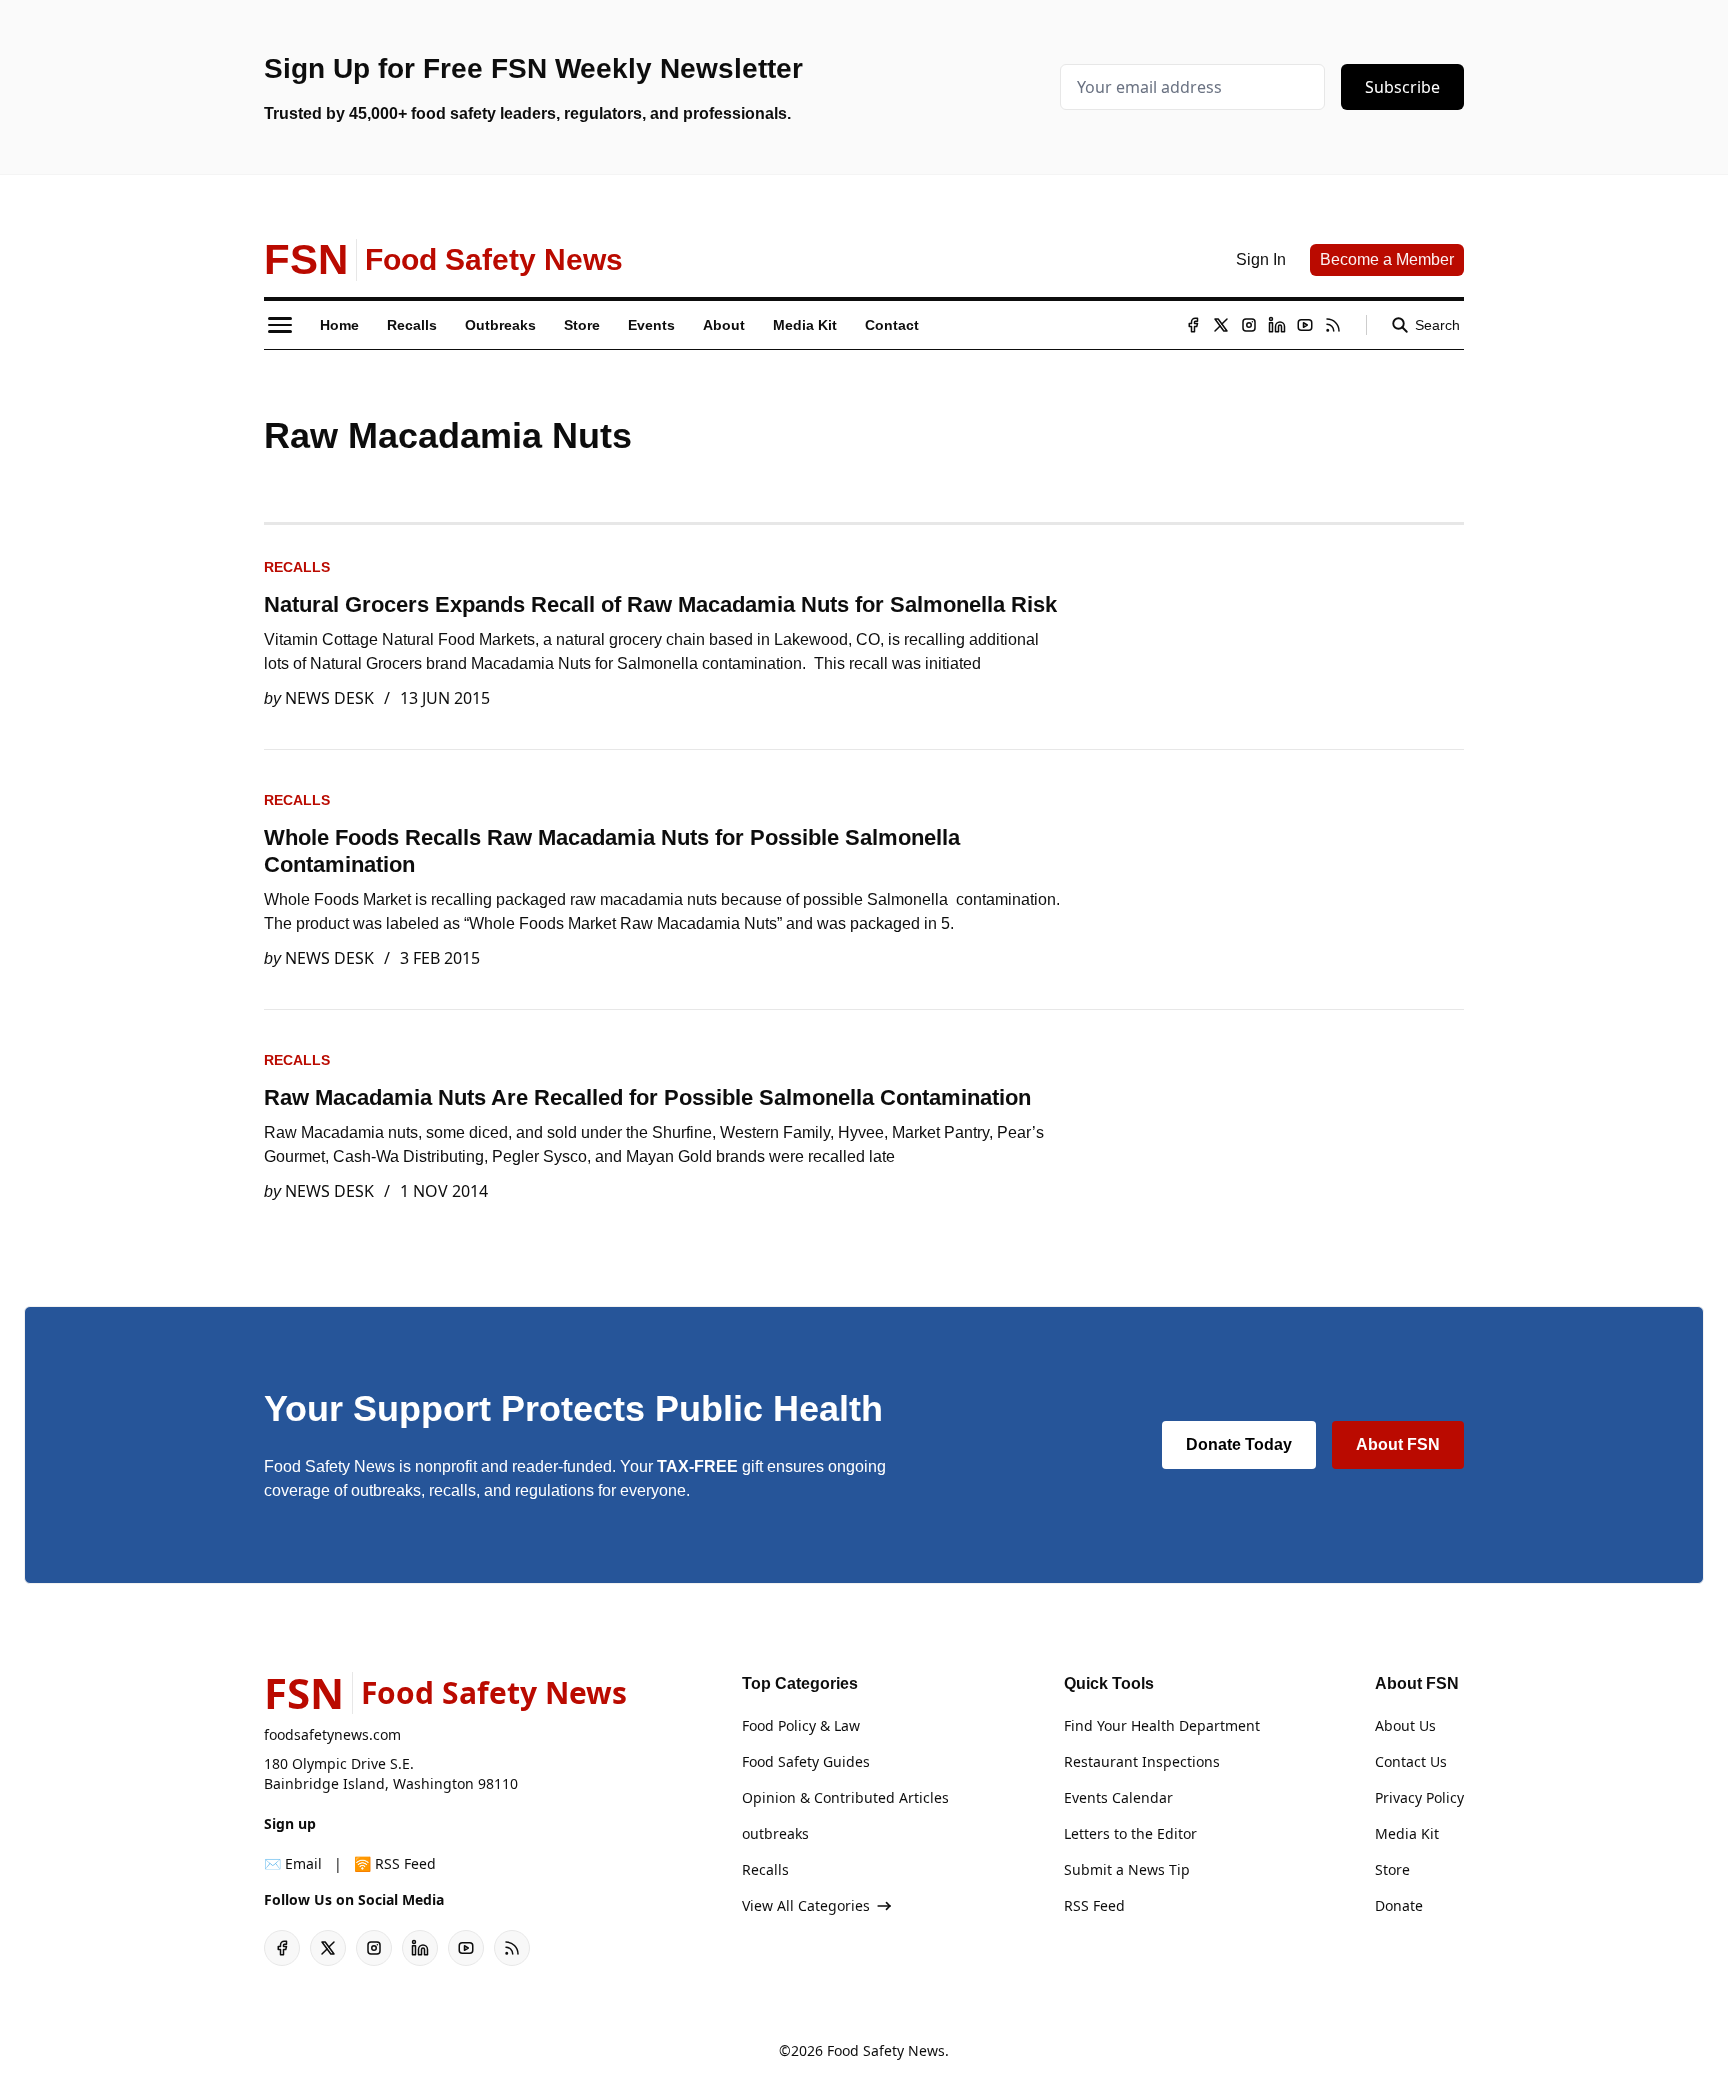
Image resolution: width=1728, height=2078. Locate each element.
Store (1392, 1869)
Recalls (297, 567)
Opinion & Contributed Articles (845, 1797)
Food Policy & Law (801, 1725)
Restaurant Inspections (1142, 1761)
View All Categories (806, 1905)
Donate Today (1239, 1444)
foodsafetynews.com (332, 1734)
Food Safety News (886, 2050)
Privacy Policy (1419, 1797)
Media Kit (1407, 1833)
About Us (1405, 1725)
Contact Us (1411, 1761)
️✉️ (293, 1863)
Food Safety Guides (806, 1761)
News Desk (329, 698)
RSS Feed (1094, 1905)
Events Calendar (1118, 1797)
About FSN (1398, 1444)
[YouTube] (1305, 325)
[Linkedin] (1277, 325)
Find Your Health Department (1162, 1725)
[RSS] (1333, 325)
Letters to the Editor (1130, 1833)
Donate (1399, 1905)
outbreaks (775, 1833)
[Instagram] (1249, 325)
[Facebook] (1193, 325)
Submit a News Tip (1127, 1869)
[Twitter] (1221, 325)
